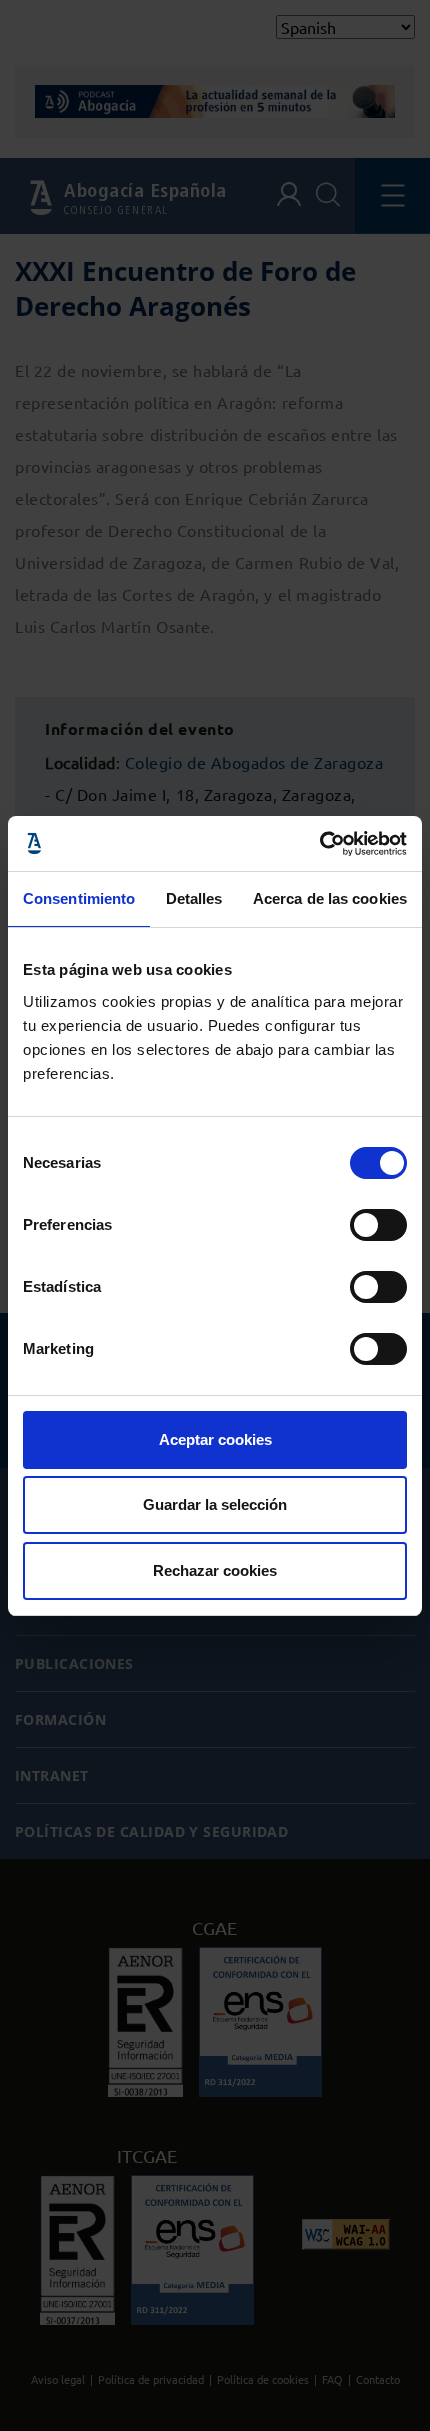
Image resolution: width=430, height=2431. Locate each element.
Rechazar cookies (215, 1570)
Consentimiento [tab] (79, 898)
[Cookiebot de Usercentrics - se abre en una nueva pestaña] (319, 844)
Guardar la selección (215, 1504)
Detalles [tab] (194, 898)
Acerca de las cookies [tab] (330, 898)
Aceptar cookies (215, 1439)
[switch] (378, 1225)
